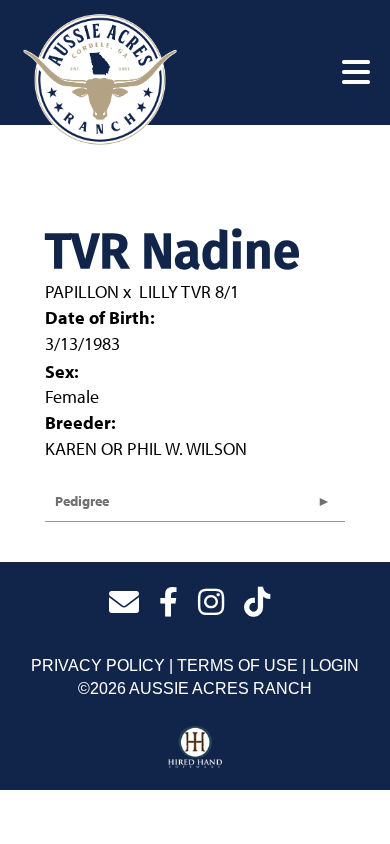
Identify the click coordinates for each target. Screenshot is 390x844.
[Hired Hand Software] (195, 748)
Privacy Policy (98, 665)
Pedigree (82, 501)
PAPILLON (82, 291)
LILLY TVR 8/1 (189, 291)
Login (334, 665)
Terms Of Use (237, 665)
